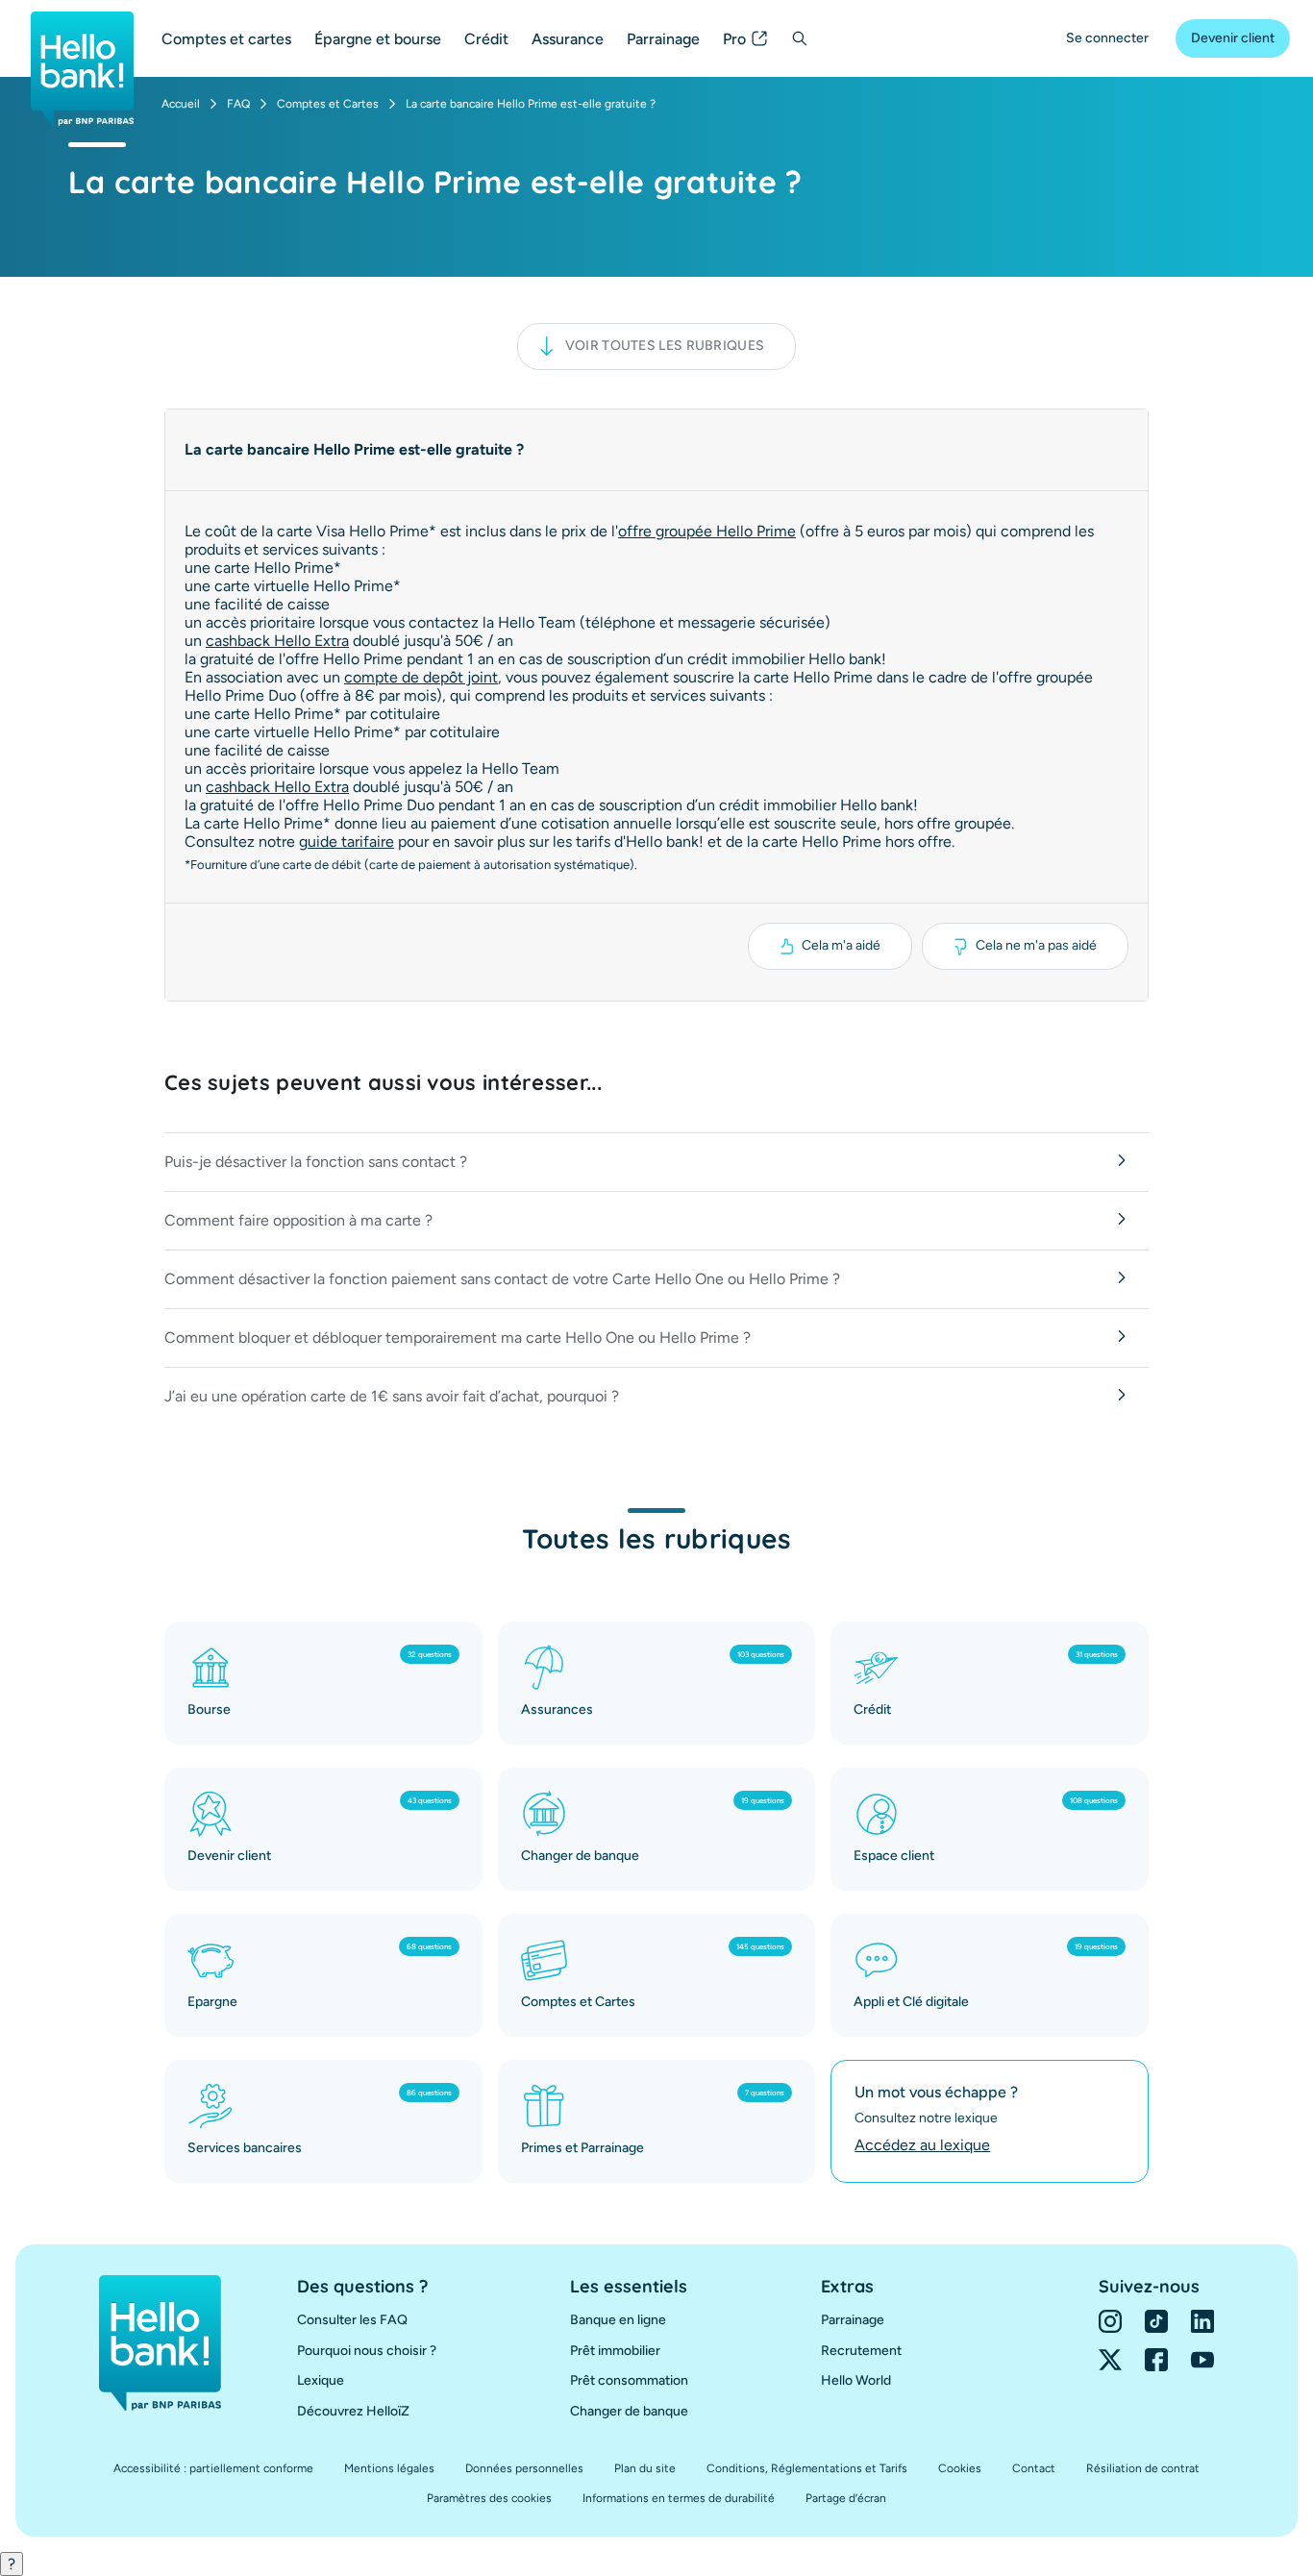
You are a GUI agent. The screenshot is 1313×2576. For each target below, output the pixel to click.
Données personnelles (524, 2468)
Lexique (321, 2380)
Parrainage (663, 39)
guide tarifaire (347, 842)
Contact (1034, 2468)
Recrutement (861, 2351)
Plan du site (645, 2468)
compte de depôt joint (421, 677)
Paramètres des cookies (489, 2498)
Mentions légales (389, 2468)
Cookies (960, 2468)
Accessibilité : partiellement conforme (213, 2468)
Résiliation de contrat (1143, 2468)
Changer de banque (629, 2411)
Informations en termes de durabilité (679, 2498)
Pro (734, 39)
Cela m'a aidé (841, 945)
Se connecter (1107, 38)
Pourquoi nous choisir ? (367, 2351)
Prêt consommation (629, 2380)
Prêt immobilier (615, 2351)
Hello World (856, 2380)
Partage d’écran (846, 2498)
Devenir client (1233, 38)
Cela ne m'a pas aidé (1036, 945)
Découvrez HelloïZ (353, 2411)
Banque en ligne (618, 2320)
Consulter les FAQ (352, 2320)
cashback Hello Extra (277, 641)
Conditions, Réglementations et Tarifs (807, 2468)
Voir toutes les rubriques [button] (665, 346)
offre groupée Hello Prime (707, 531)
